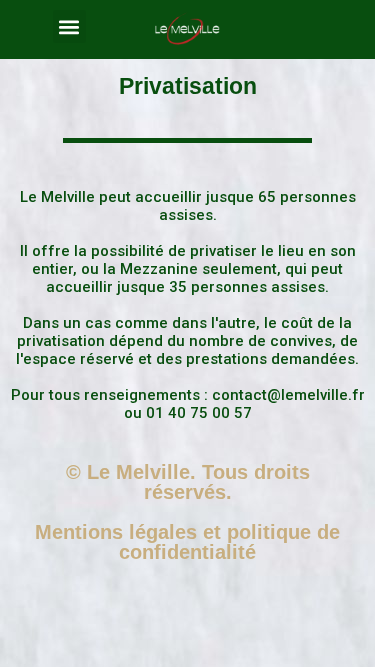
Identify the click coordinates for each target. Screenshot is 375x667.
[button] (69, 26)
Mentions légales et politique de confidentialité (187, 542)
